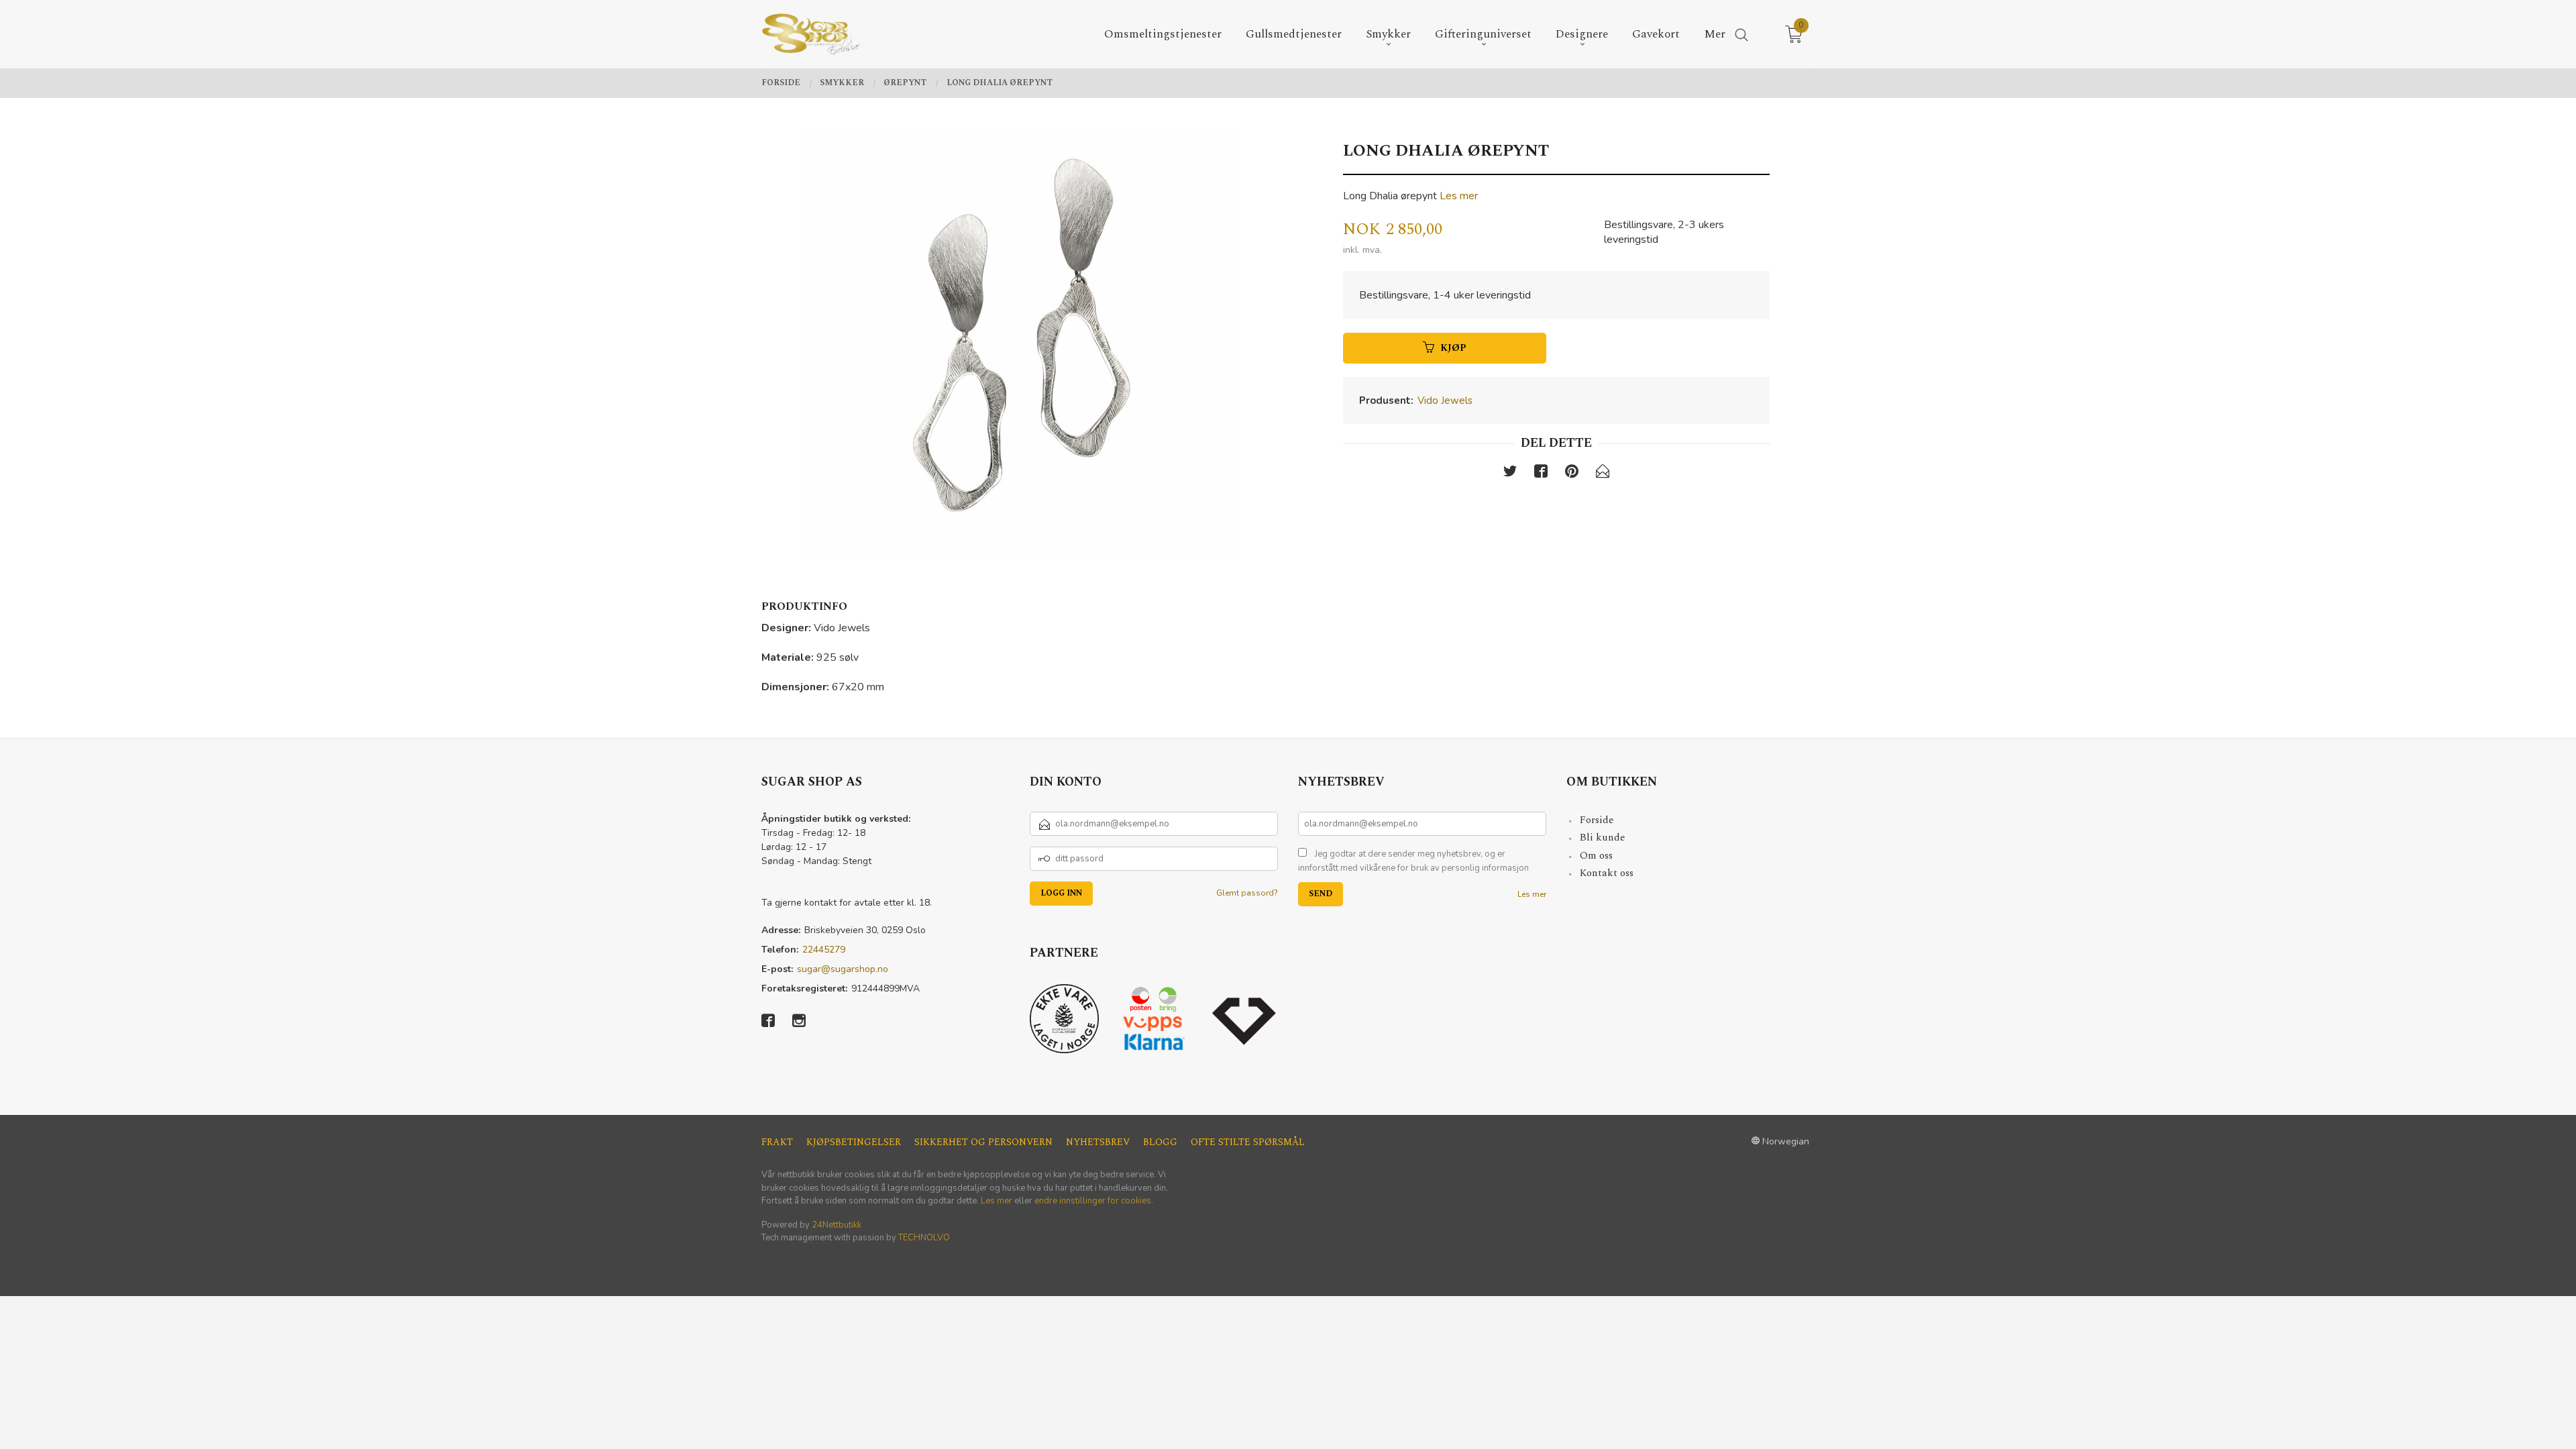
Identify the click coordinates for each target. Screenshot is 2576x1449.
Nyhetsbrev (1098, 1142)
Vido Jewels (1445, 400)
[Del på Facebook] (1541, 474)
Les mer (1459, 196)
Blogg (1160, 1142)
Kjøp (1453, 348)
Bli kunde (1603, 838)
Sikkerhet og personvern (983, 1142)
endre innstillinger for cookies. (1094, 1201)
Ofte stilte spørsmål (1248, 1142)
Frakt (777, 1142)
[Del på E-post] (1603, 474)
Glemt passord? (1247, 893)
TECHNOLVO (924, 1238)
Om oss (1596, 856)
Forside (1597, 820)
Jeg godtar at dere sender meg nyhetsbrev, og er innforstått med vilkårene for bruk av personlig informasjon (1413, 861)
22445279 (824, 950)
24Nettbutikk (837, 1225)
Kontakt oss (1607, 873)
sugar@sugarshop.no (843, 969)
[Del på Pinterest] (1572, 474)
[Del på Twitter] (1510, 474)
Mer (1715, 35)
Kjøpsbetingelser (854, 1142)
